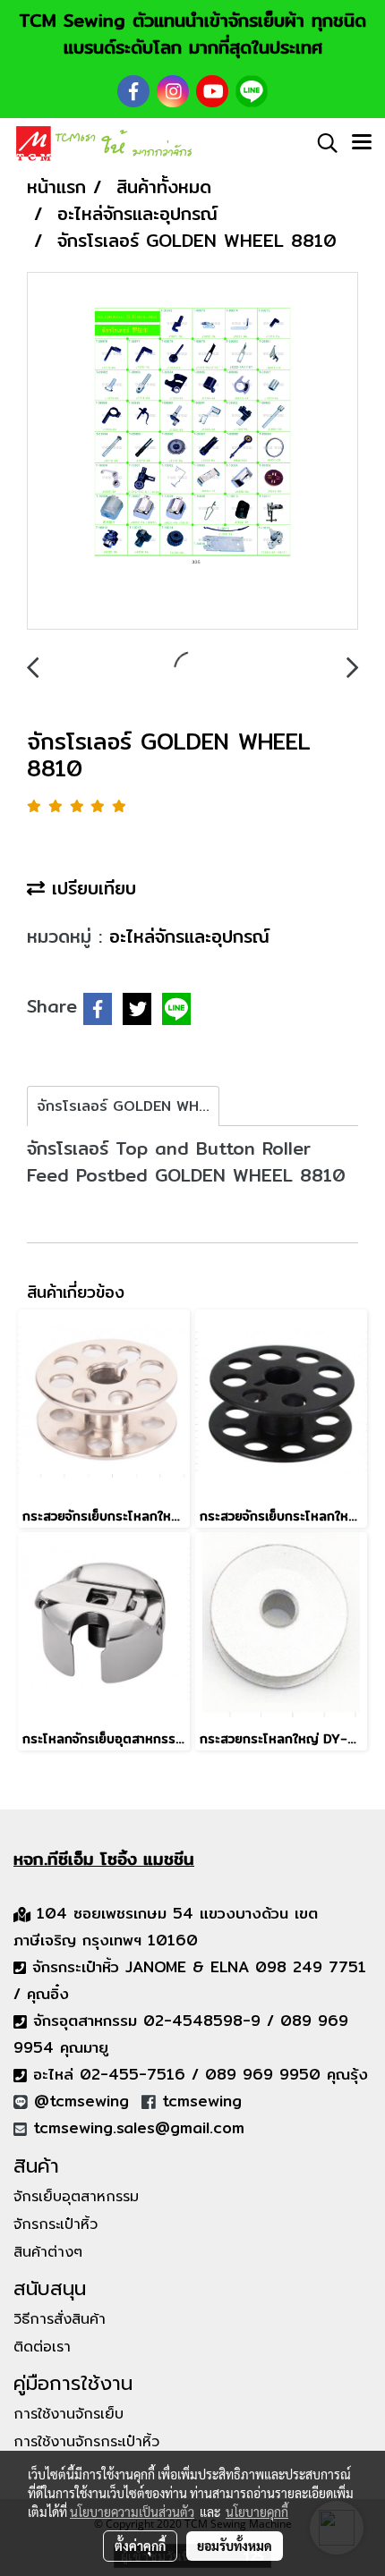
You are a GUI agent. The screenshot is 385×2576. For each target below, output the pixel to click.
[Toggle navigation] (362, 143)
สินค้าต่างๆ (48, 2252)
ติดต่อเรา (42, 2347)
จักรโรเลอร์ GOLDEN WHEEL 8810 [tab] (128, 1106)
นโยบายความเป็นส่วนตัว (132, 2512)
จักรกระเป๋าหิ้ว (56, 2224)
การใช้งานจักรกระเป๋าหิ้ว (86, 2442)
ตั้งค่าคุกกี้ (140, 2546)
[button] (321, 143)
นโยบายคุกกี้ (257, 2512)
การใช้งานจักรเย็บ (68, 2414)
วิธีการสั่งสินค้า (60, 2319)
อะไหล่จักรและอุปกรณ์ (189, 936)
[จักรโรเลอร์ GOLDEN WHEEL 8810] (192, 452)
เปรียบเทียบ (90, 888)
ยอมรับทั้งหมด (235, 2546)
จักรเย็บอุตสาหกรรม (76, 2197)
